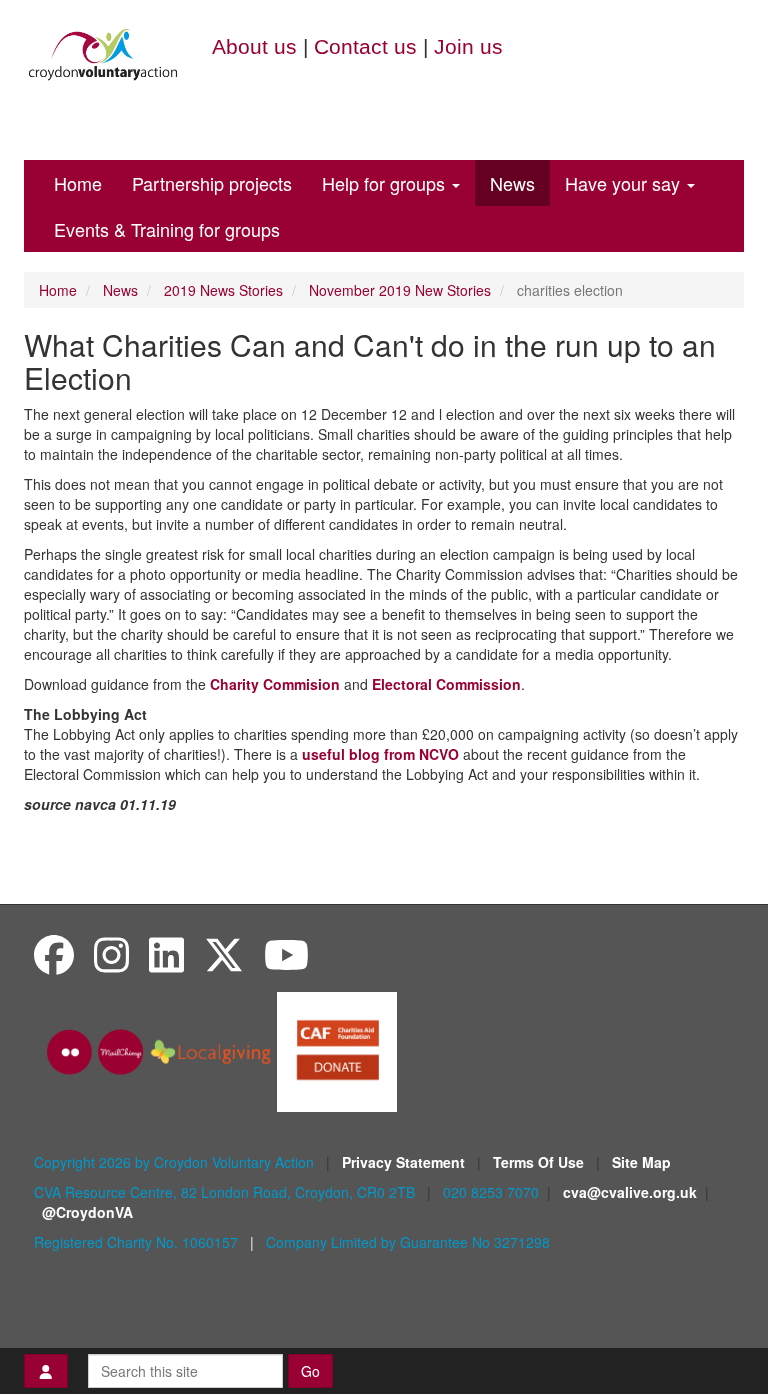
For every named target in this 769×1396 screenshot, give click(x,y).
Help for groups (386, 183)
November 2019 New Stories (400, 290)
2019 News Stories (223, 290)
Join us (468, 46)
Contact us (365, 46)
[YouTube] (286, 953)
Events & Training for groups (167, 229)
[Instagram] (111, 953)
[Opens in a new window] (337, 1050)
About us (254, 46)
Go (310, 1371)
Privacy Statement (405, 1162)
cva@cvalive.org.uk (630, 1192)
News (512, 183)
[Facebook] (54, 953)
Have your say (625, 183)
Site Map (641, 1162)
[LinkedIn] (166, 953)
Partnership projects (212, 183)
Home (78, 183)
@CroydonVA (87, 1212)
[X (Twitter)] (224, 953)
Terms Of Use (540, 1162)
